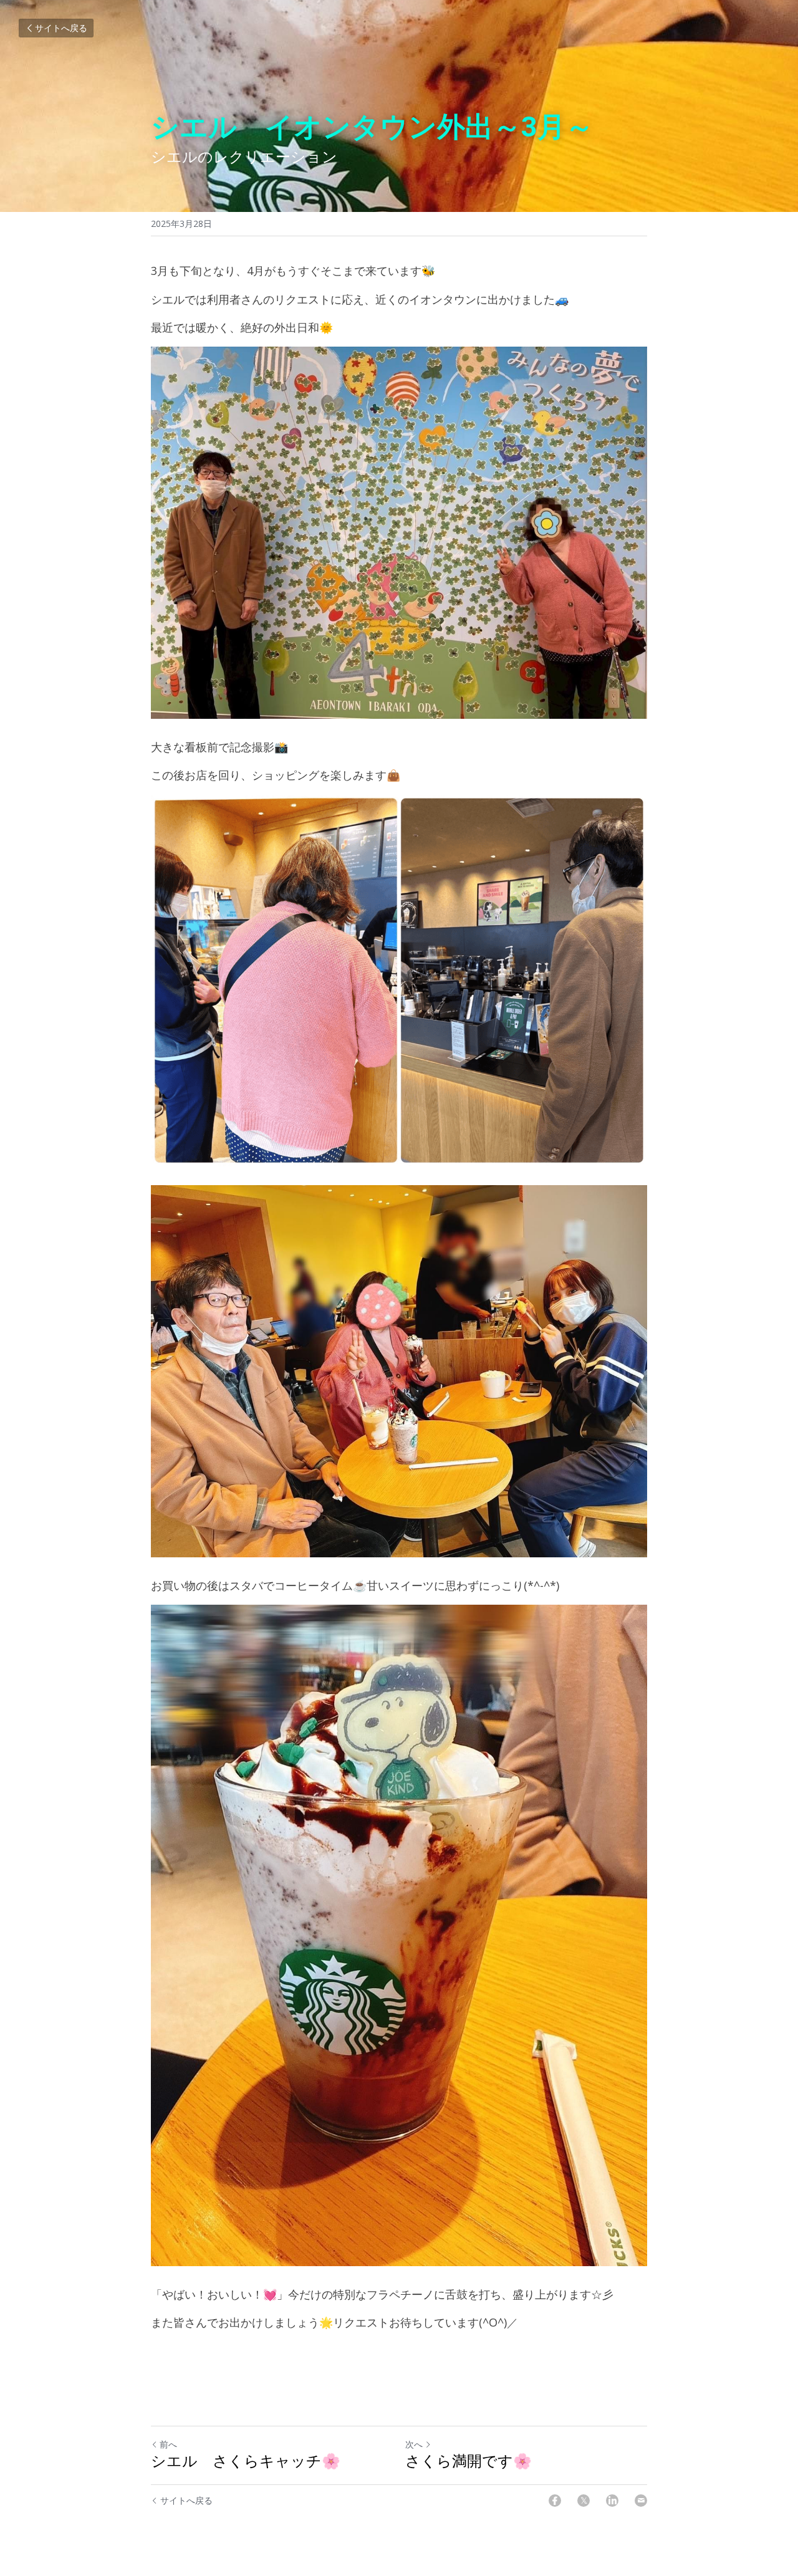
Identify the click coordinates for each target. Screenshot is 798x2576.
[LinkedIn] (612, 2501)
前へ (168, 2444)
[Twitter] (584, 2501)
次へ (414, 2444)
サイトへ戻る (61, 28)
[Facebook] (555, 2501)
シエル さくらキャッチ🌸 (246, 2461)
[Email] (641, 2501)
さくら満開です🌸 (469, 2461)
